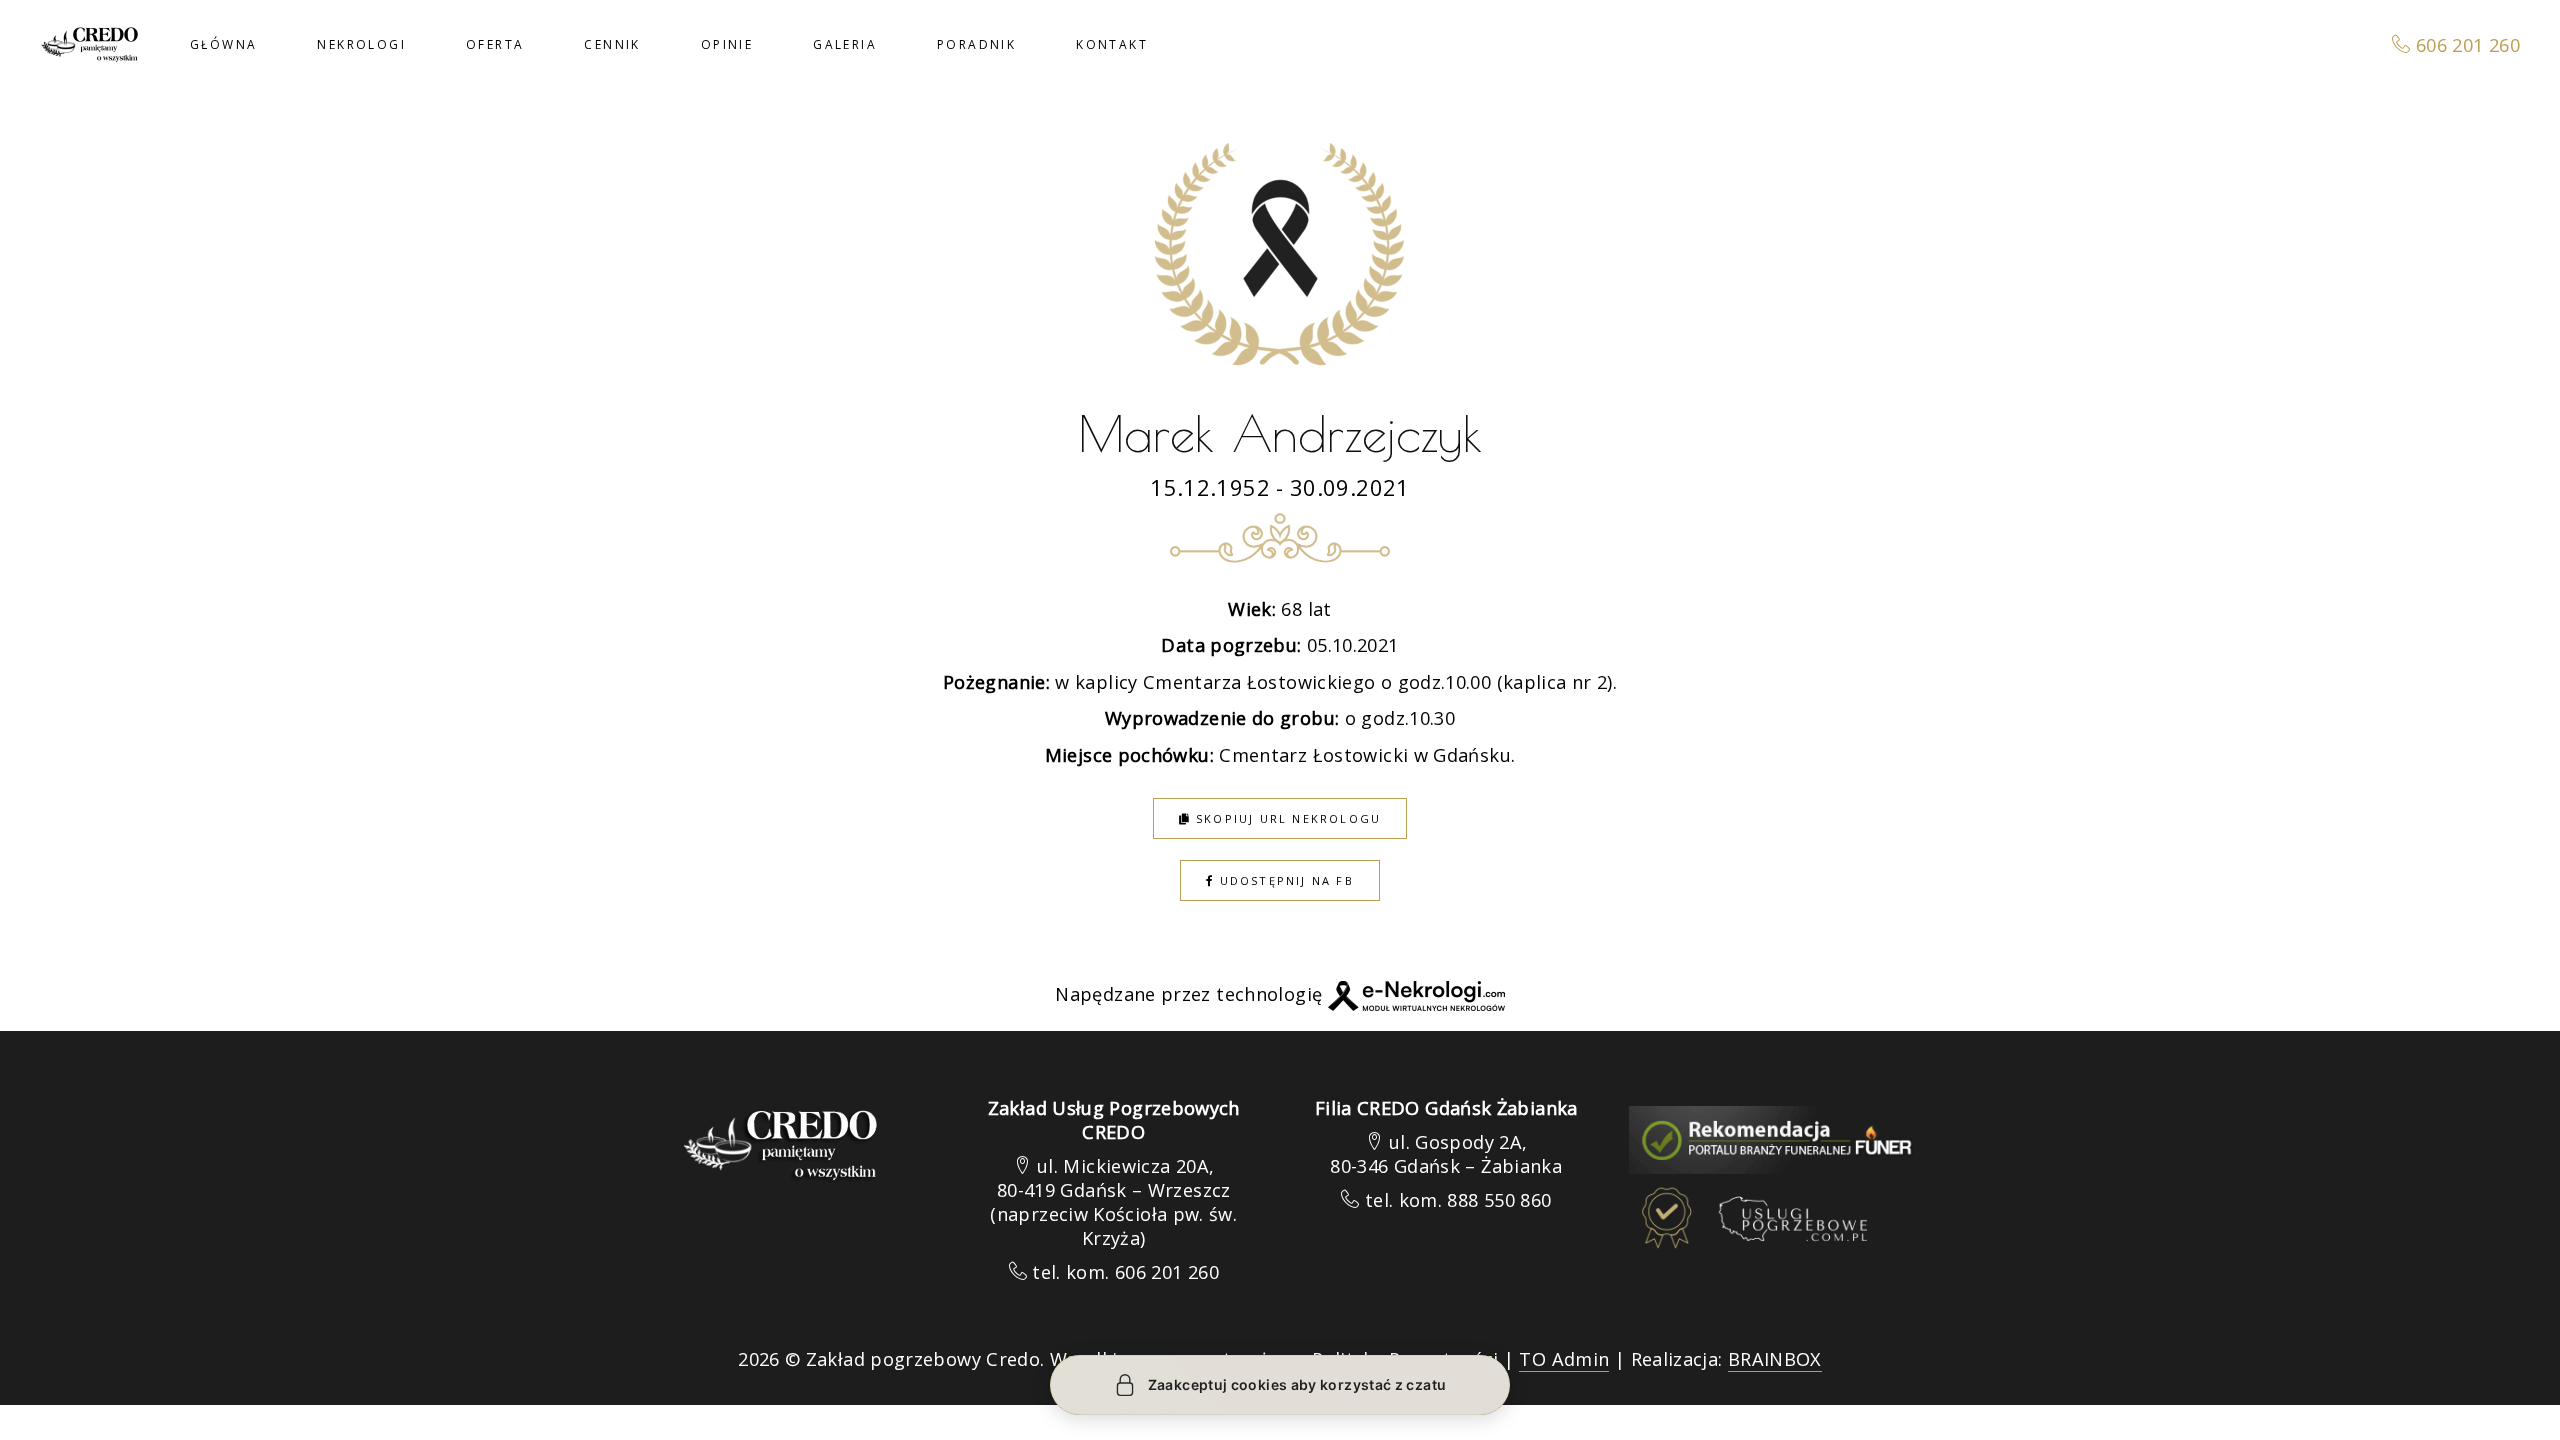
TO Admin (1564, 1359)
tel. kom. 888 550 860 (1458, 1200)
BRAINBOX (1775, 1359)
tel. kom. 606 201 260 (1125, 1272)
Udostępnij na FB (1283, 880)
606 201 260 (2465, 45)
